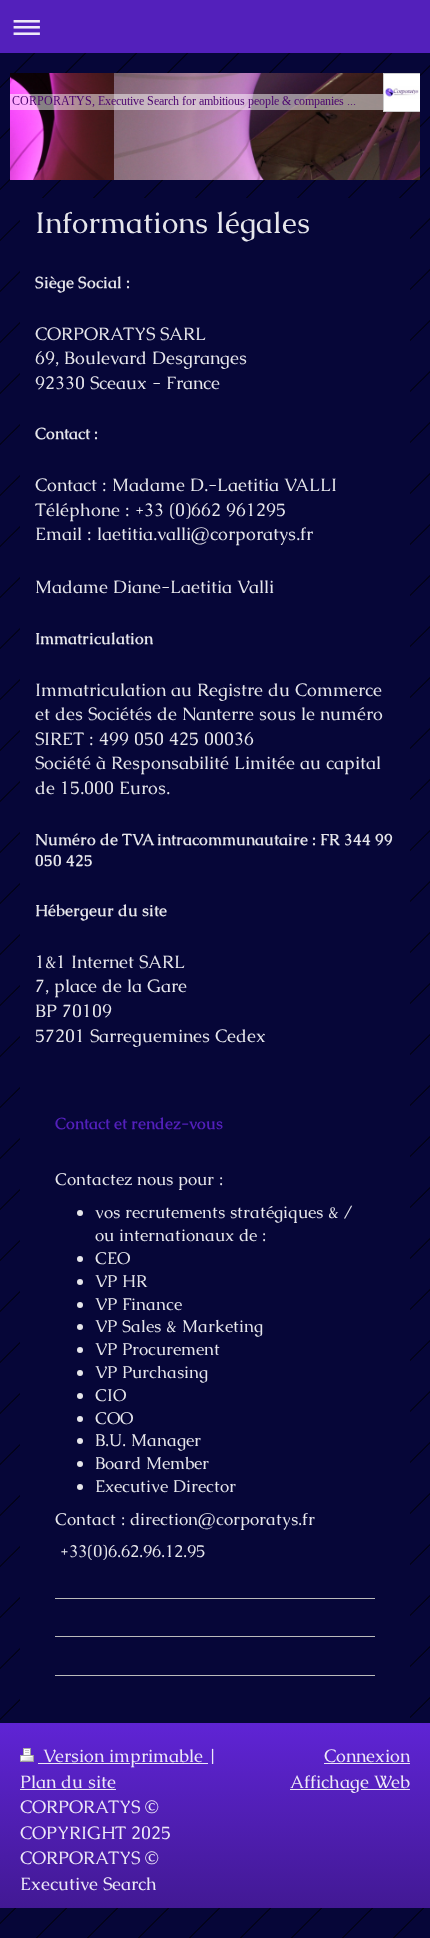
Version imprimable (123, 1755)
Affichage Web (350, 1781)
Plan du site (68, 1781)
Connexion (367, 1755)
